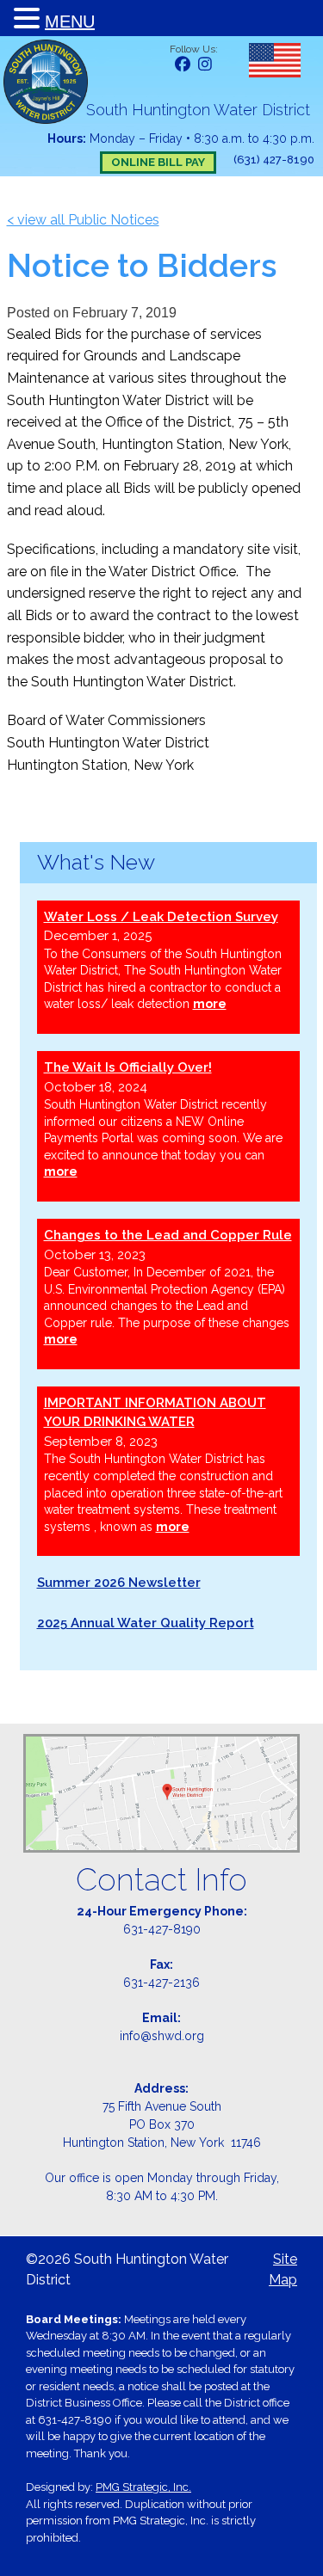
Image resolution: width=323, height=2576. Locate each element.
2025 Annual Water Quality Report (146, 1623)
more (210, 1004)
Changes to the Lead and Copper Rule (168, 1235)
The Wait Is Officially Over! (128, 1067)
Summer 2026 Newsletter (119, 1583)
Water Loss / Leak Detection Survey (161, 917)
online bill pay (158, 162)
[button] (29, 19)
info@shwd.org (162, 2036)
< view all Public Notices (83, 220)
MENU (70, 22)
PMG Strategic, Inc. (143, 2487)
